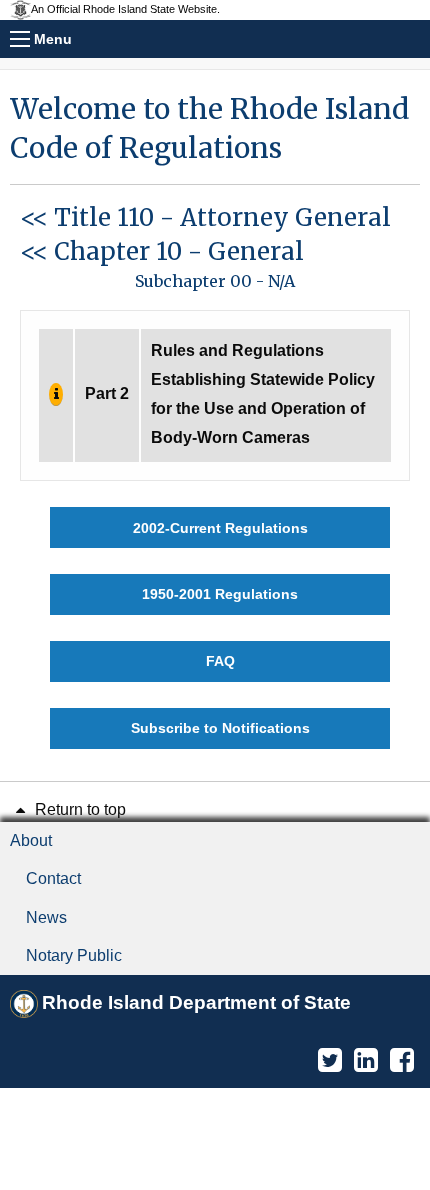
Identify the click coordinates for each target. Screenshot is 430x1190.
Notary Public (74, 955)
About (31, 840)
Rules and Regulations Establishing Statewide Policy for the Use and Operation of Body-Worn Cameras (263, 393)
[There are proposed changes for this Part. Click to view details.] (56, 394)
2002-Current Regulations (220, 528)
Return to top (78, 809)
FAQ (220, 661)
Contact (53, 878)
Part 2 (107, 393)
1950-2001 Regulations (220, 594)
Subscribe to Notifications (220, 728)
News (46, 917)
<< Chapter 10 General (162, 251)
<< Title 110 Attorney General (205, 217)
